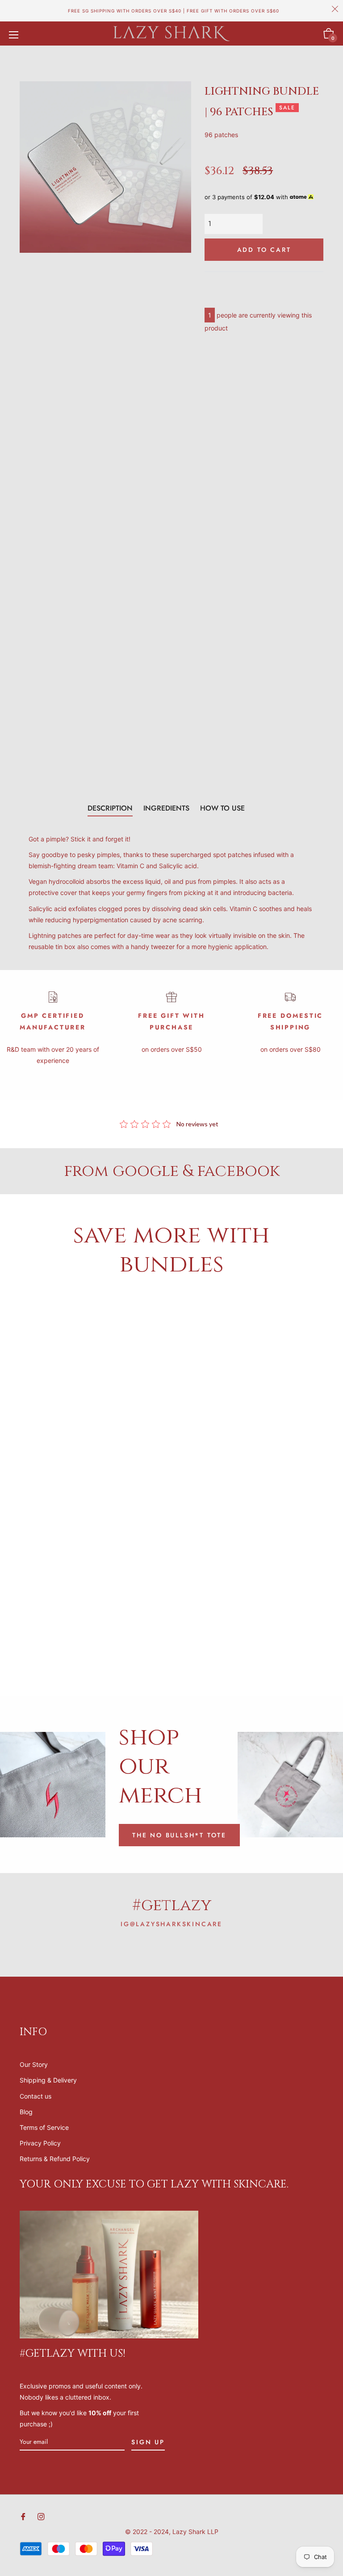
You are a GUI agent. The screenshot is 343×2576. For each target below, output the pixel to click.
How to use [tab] (222, 808)
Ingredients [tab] (166, 808)
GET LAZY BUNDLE (132, 1399)
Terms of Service (44, 2127)
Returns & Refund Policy (55, 2159)
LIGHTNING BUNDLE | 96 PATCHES (251, 1628)
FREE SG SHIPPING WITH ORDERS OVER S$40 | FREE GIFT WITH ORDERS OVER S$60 (174, 11)
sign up (148, 2442)
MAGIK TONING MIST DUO (92, 1628)
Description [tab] (110, 808)
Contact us (36, 2096)
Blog (26, 2112)
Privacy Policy (40, 2143)
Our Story (34, 2064)
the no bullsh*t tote (179, 1835)
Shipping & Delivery (48, 2080)
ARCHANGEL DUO (53, 1399)
